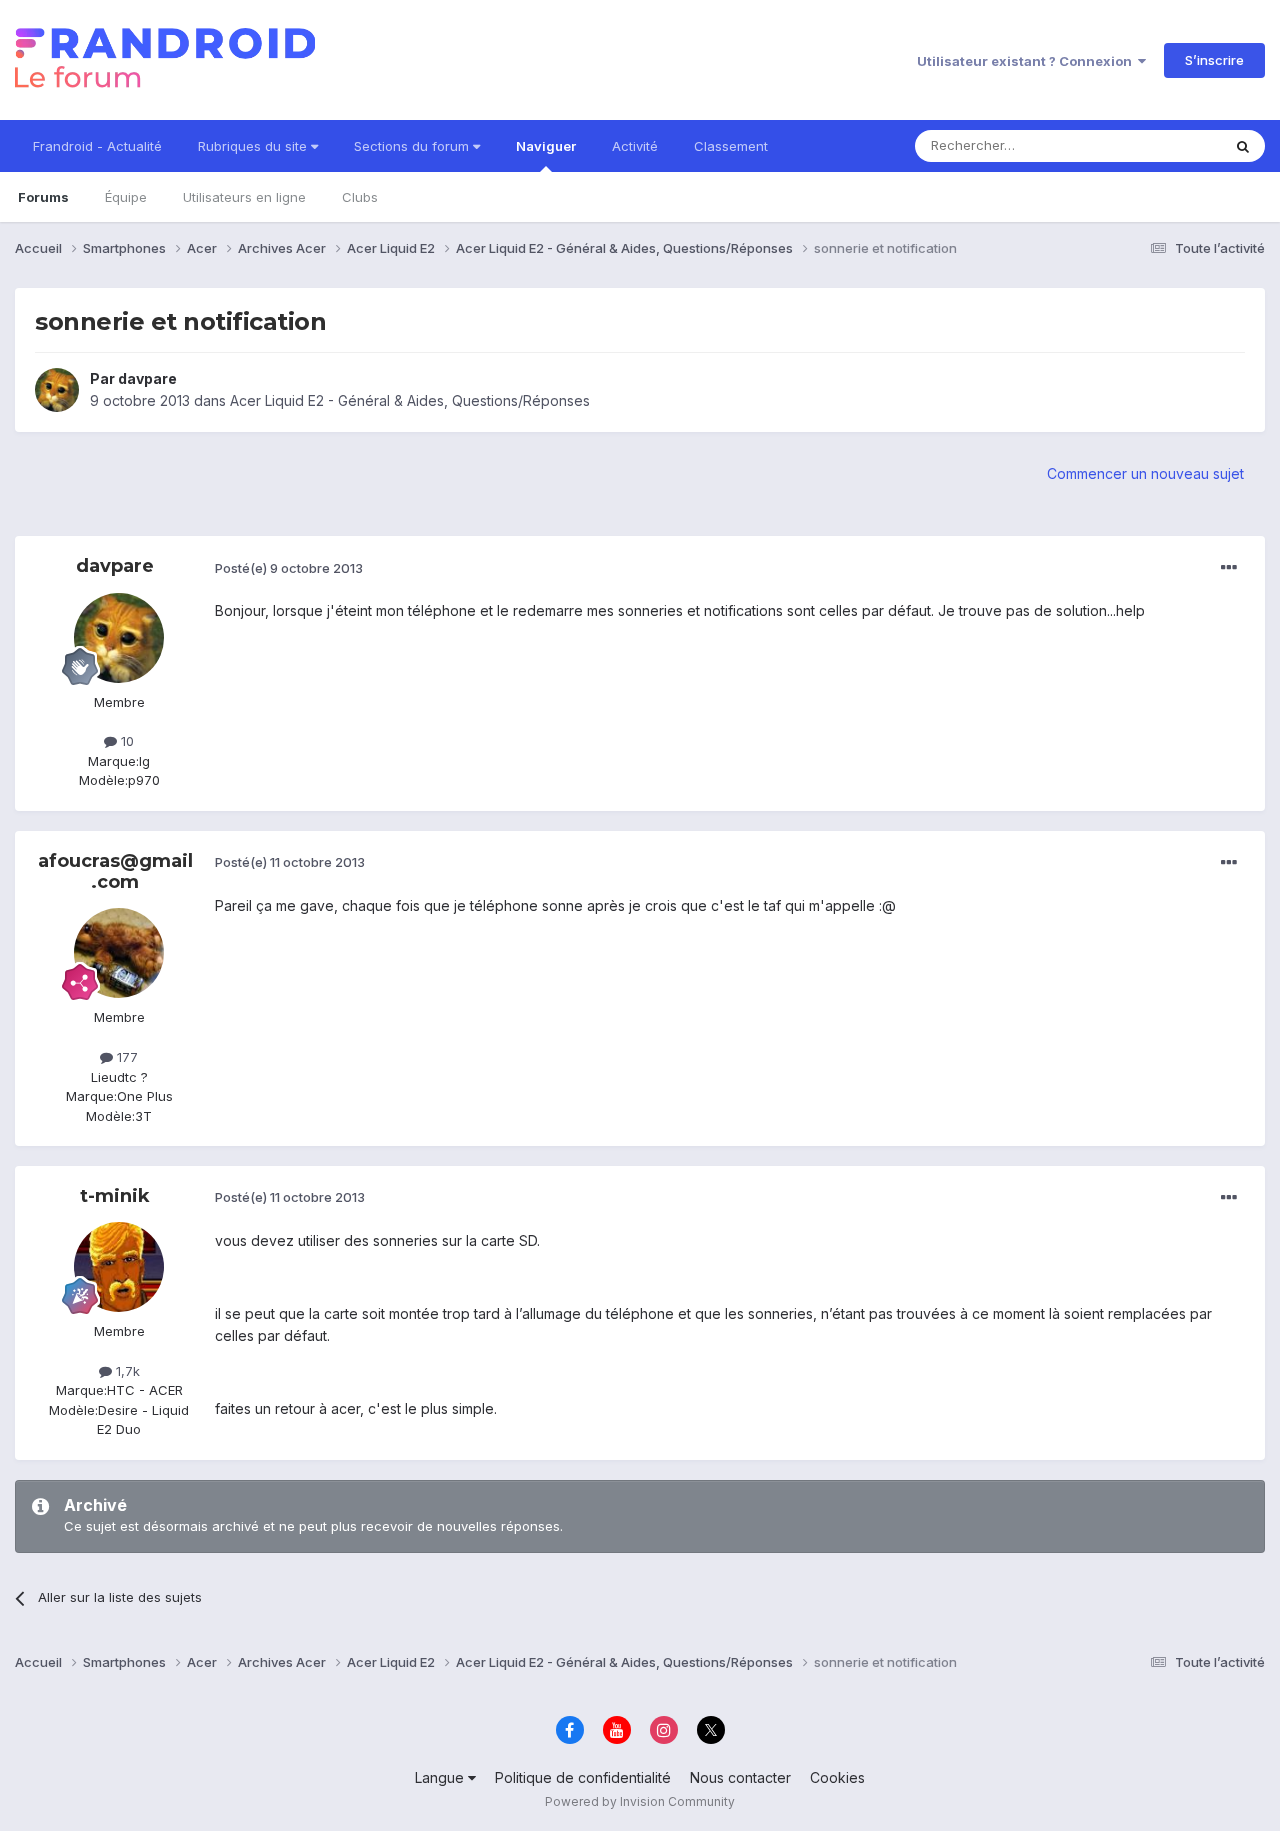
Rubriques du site (254, 146)
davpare (147, 378)
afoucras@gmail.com (115, 872)
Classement (731, 146)
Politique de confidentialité (583, 1777)
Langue (441, 1777)
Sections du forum (413, 146)
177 (125, 1057)
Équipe (126, 197)
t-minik (115, 1196)
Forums (43, 197)
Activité (635, 146)
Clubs (360, 197)
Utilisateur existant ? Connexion (1027, 61)
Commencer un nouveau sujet (1145, 473)
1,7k (126, 1371)
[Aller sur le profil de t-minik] (119, 1267)
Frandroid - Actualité (97, 146)
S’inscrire (1214, 60)
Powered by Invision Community (640, 1801)
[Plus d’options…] (1229, 568)
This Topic (1162, 145)
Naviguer (546, 146)
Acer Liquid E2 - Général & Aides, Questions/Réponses (410, 400)
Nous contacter (740, 1777)
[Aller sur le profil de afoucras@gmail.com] (119, 953)
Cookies (837, 1777)
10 (125, 741)
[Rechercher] (1243, 146)
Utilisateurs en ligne (244, 197)
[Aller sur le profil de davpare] (57, 390)
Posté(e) (289, 568)
